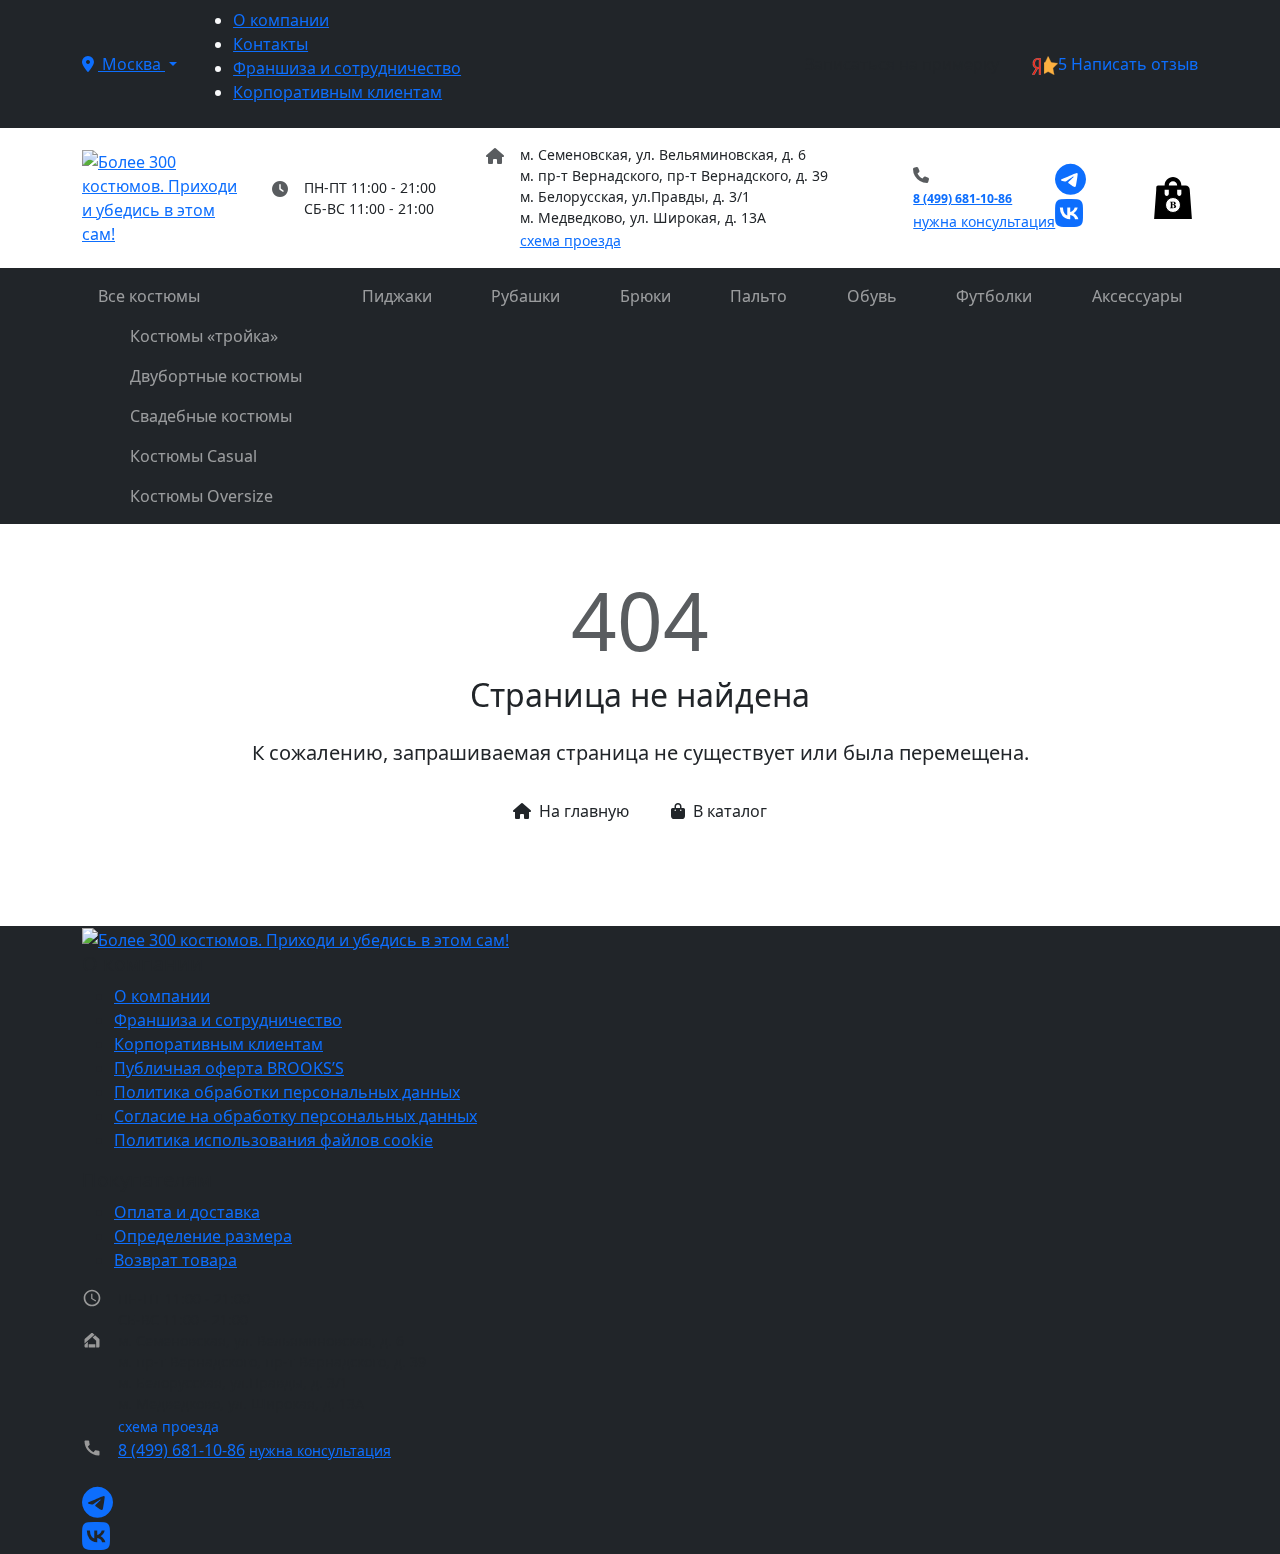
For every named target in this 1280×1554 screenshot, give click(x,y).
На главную (584, 811)
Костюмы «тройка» (204, 336)
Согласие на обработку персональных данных (295, 1116)
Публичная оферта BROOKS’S (229, 1068)
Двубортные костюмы (216, 376)
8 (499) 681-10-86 (962, 198)
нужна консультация (984, 221)
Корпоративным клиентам (337, 92)
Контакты (270, 44)
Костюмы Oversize (201, 496)
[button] (129, 64)
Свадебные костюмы (211, 416)
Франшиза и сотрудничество (347, 68)
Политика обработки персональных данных (287, 1092)
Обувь (872, 296)
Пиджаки (397, 296)
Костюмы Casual (193, 456)
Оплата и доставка (187, 1212)
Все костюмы (149, 296)
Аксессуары (1137, 296)
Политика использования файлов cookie (273, 1140)
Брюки (645, 296)
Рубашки (525, 296)
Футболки (994, 296)
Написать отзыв (1128, 64)
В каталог (730, 811)
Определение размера (203, 1236)
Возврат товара (175, 1260)
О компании (281, 20)
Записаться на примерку (902, 64)
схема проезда (570, 240)
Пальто (758, 296)
